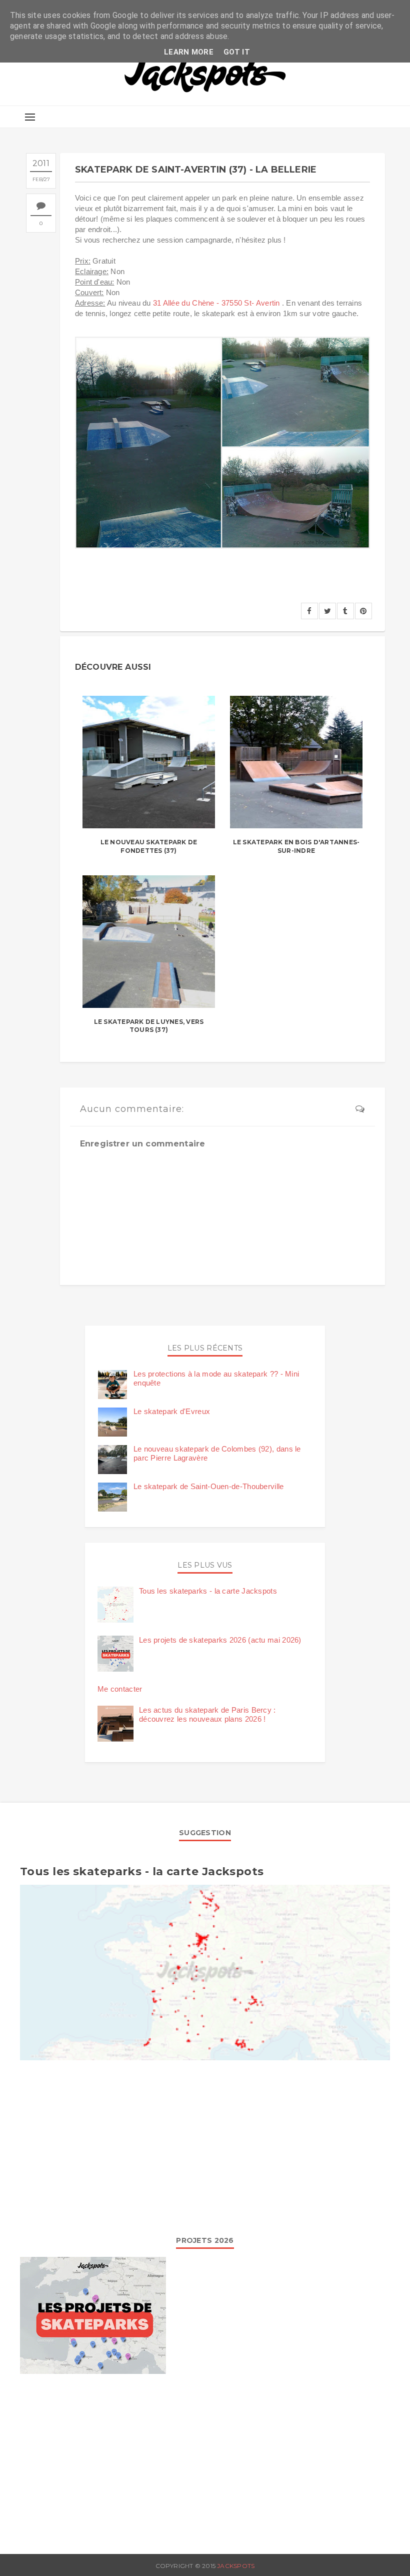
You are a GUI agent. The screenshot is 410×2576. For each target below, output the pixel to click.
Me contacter (120, 1689)
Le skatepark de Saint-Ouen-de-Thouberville (209, 1486)
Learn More (189, 52)
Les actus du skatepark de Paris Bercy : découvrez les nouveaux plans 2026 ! (207, 1714)
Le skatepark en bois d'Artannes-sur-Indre (296, 846)
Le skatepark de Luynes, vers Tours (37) (149, 1026)
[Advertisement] (205, 2145)
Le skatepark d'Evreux (172, 1411)
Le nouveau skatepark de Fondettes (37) (149, 846)
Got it (237, 52)
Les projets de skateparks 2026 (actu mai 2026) (220, 1640)
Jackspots (236, 2566)
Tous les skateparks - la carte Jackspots (208, 1591)
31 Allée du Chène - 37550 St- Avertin (216, 303)
